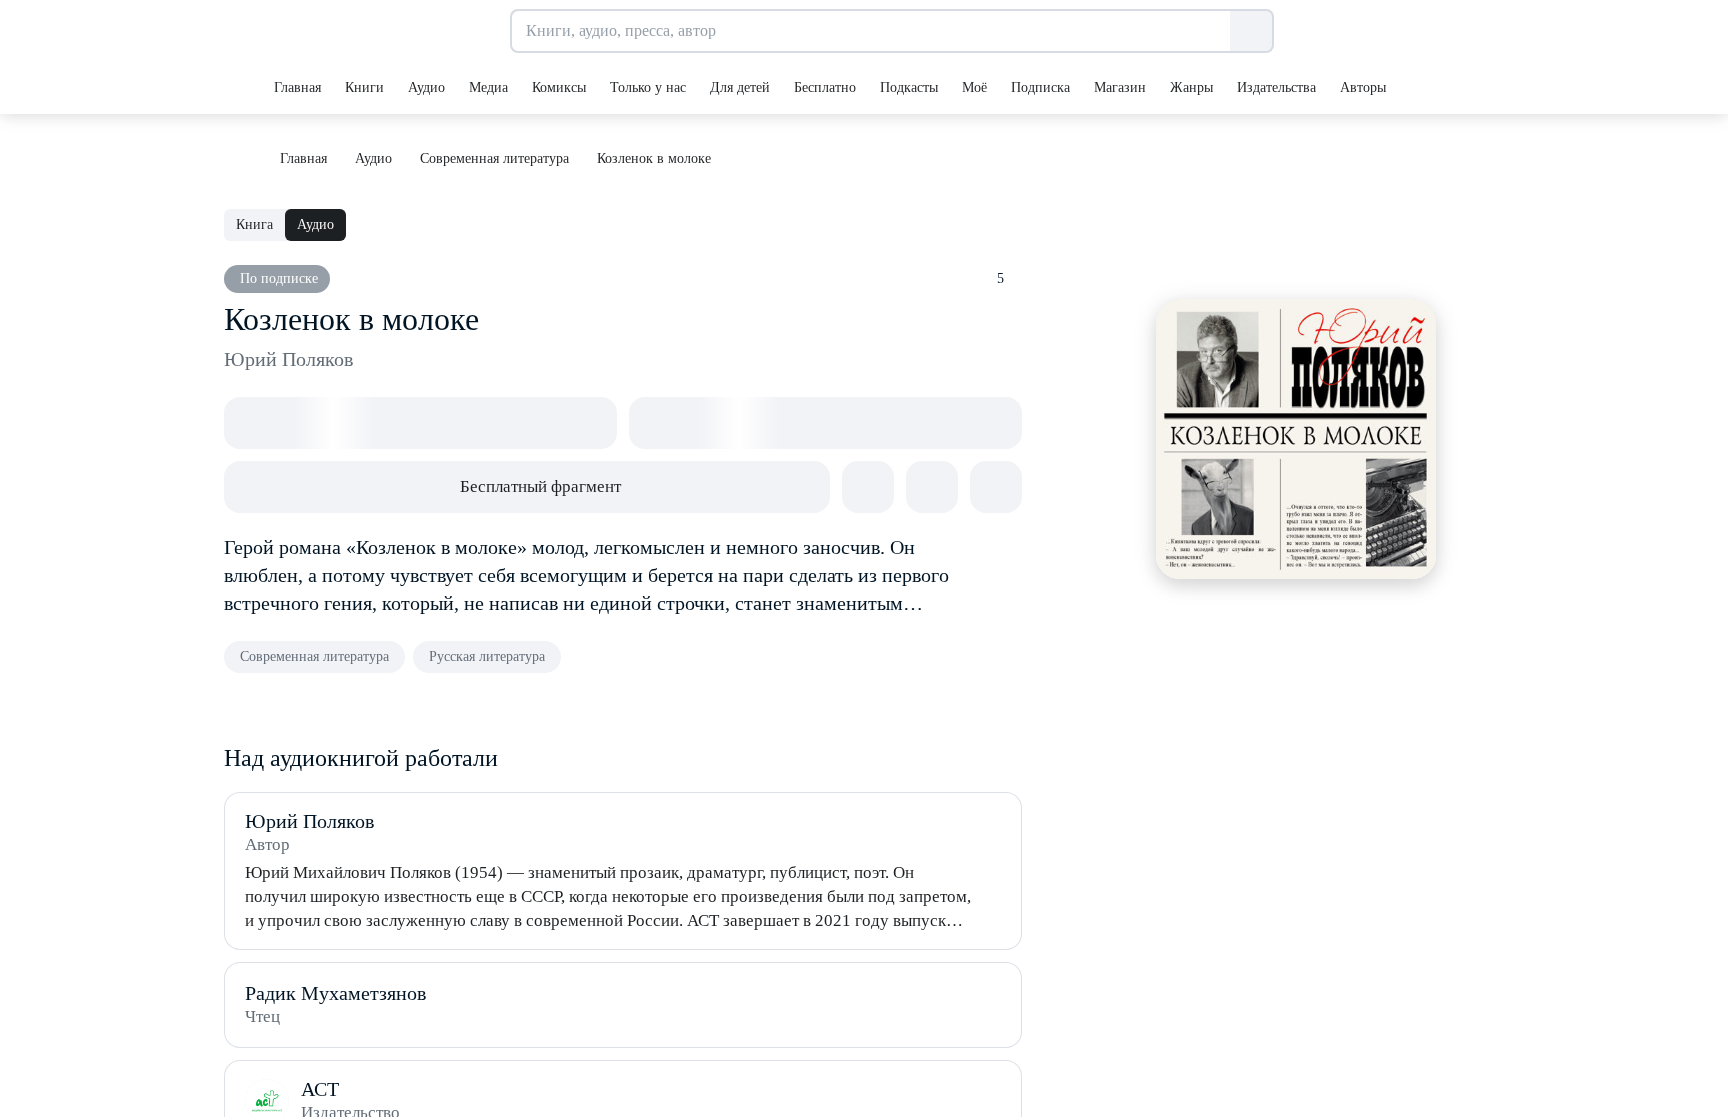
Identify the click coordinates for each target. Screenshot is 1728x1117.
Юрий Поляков (288, 359)
